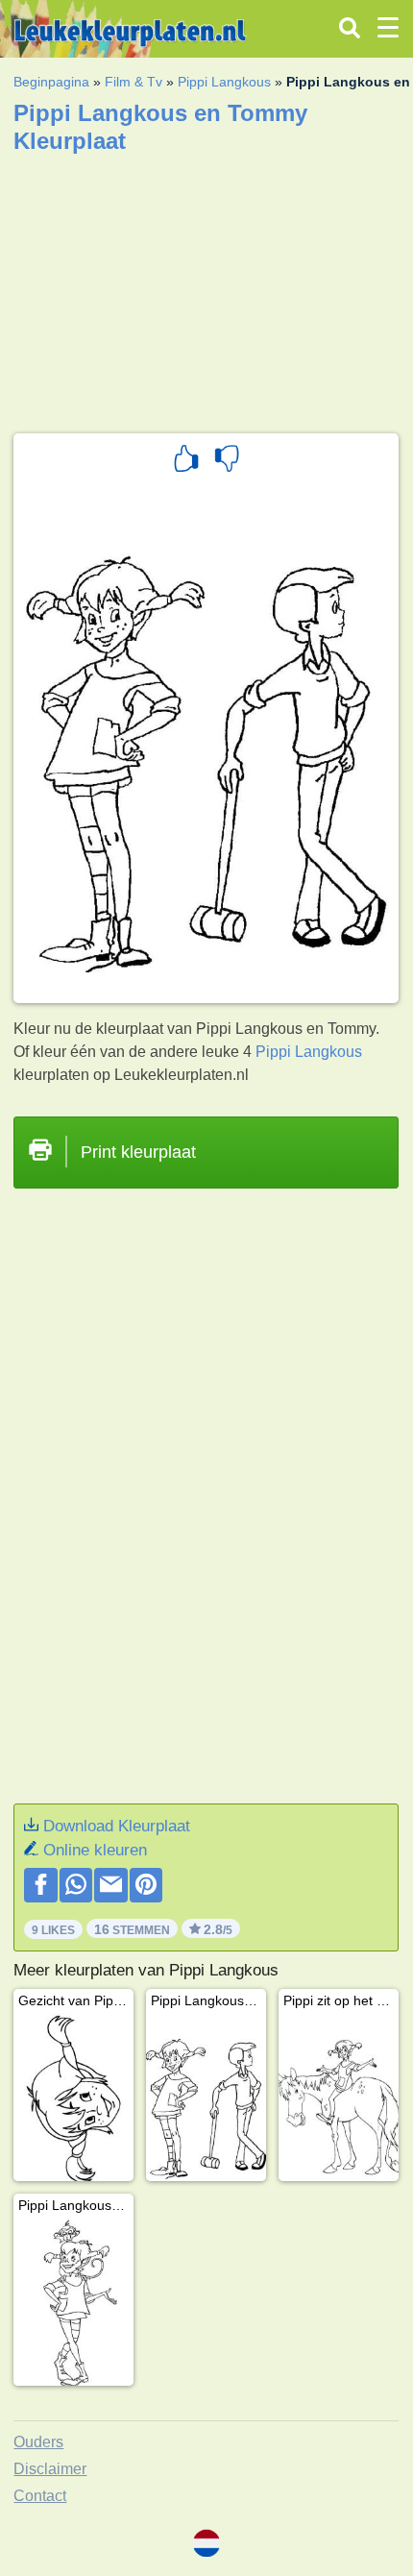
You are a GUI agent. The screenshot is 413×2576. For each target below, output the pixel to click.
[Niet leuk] (227, 461)
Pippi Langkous (224, 82)
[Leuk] (186, 461)
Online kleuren (95, 1850)
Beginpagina (51, 82)
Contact (40, 2496)
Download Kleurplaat (117, 1826)
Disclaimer (50, 2469)
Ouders (38, 2442)
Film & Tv (134, 82)
